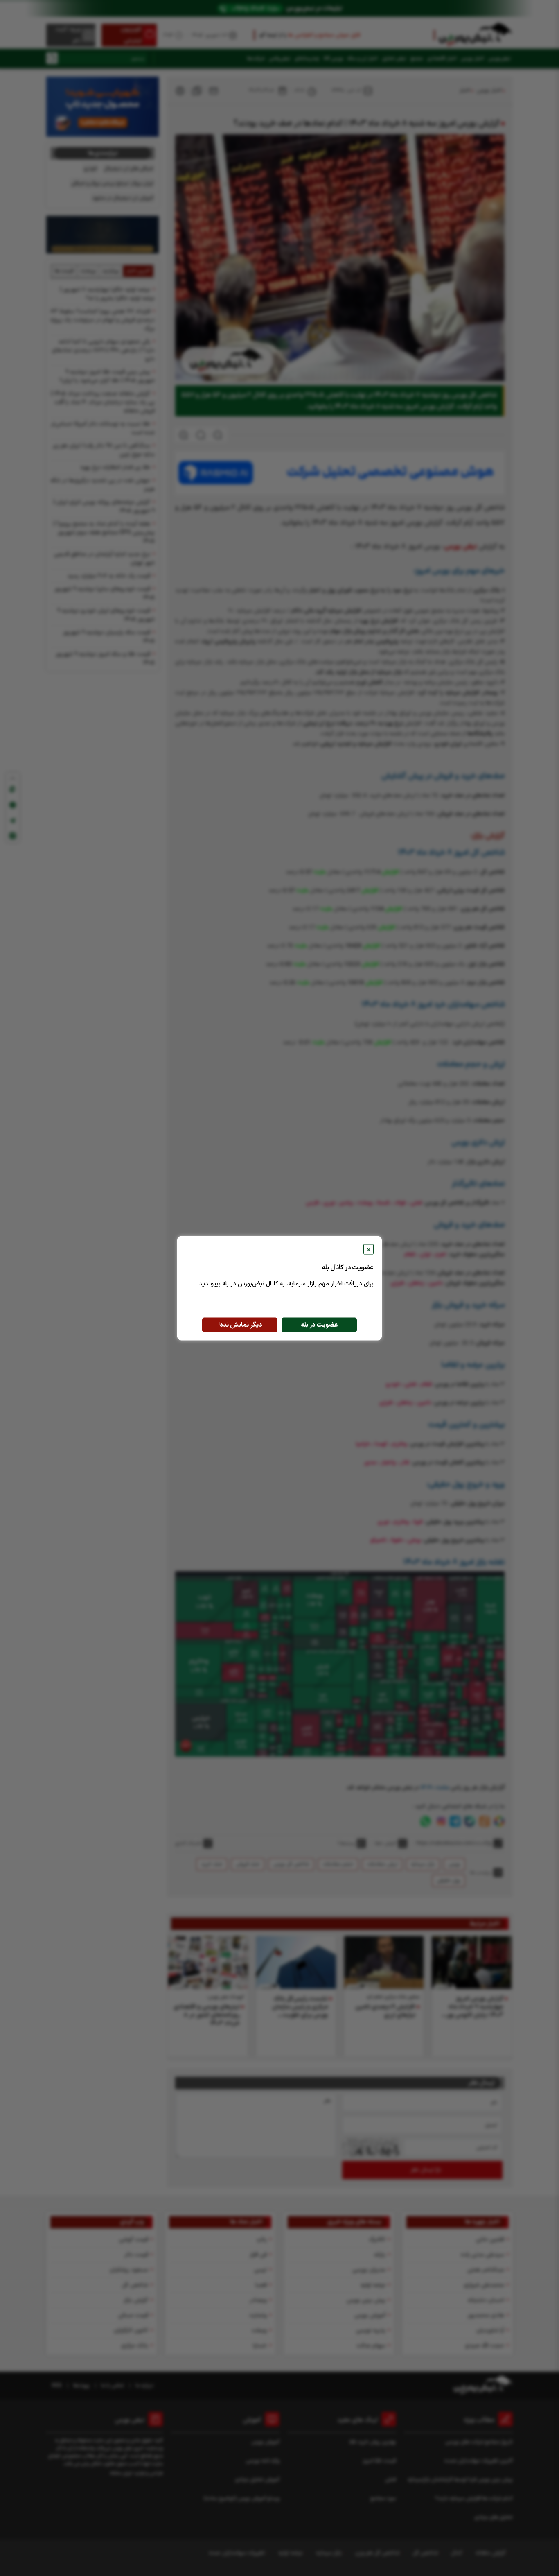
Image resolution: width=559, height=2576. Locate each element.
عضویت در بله (319, 1325)
